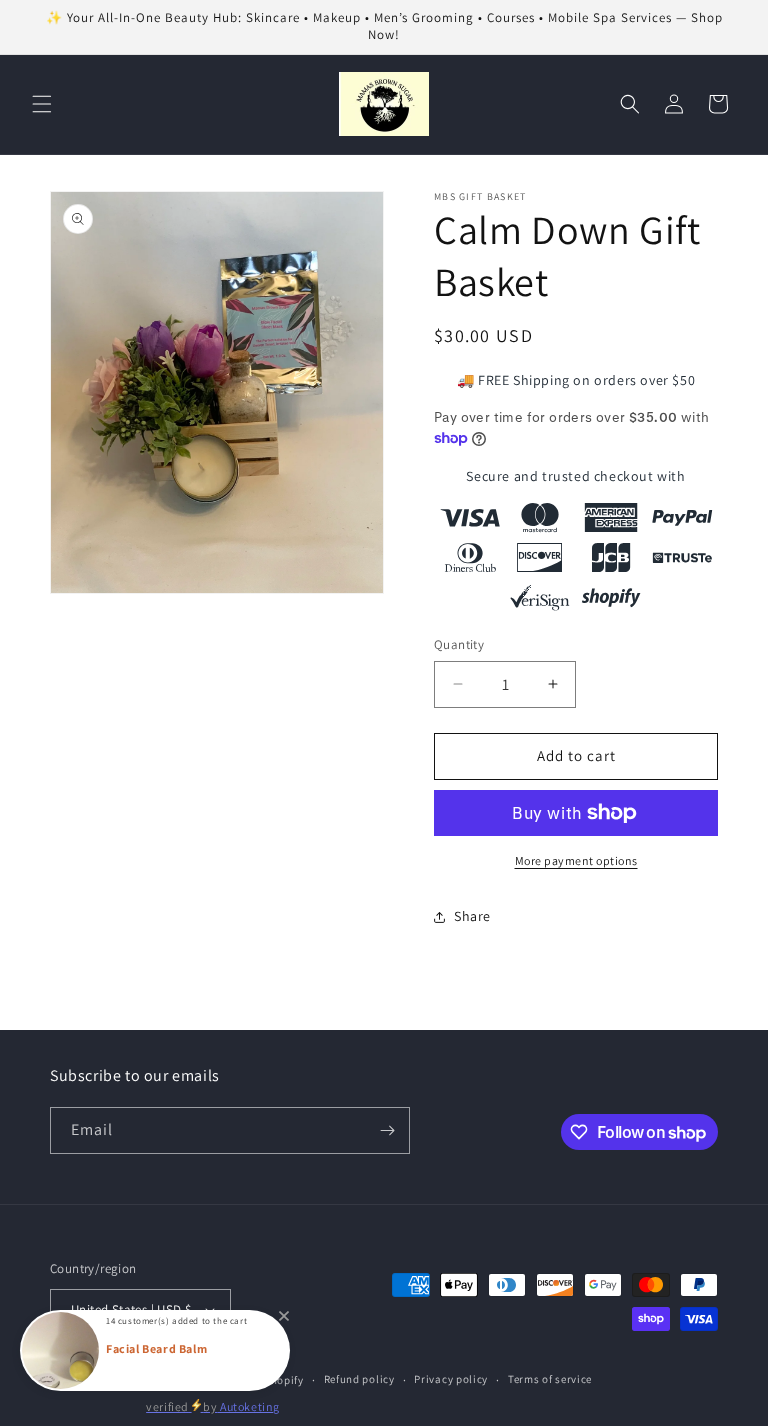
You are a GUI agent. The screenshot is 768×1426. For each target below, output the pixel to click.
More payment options (576, 860)
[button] (42, 104)
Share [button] (472, 916)
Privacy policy (451, 1379)
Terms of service (550, 1379)
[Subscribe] (387, 1130)
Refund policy (359, 1379)
